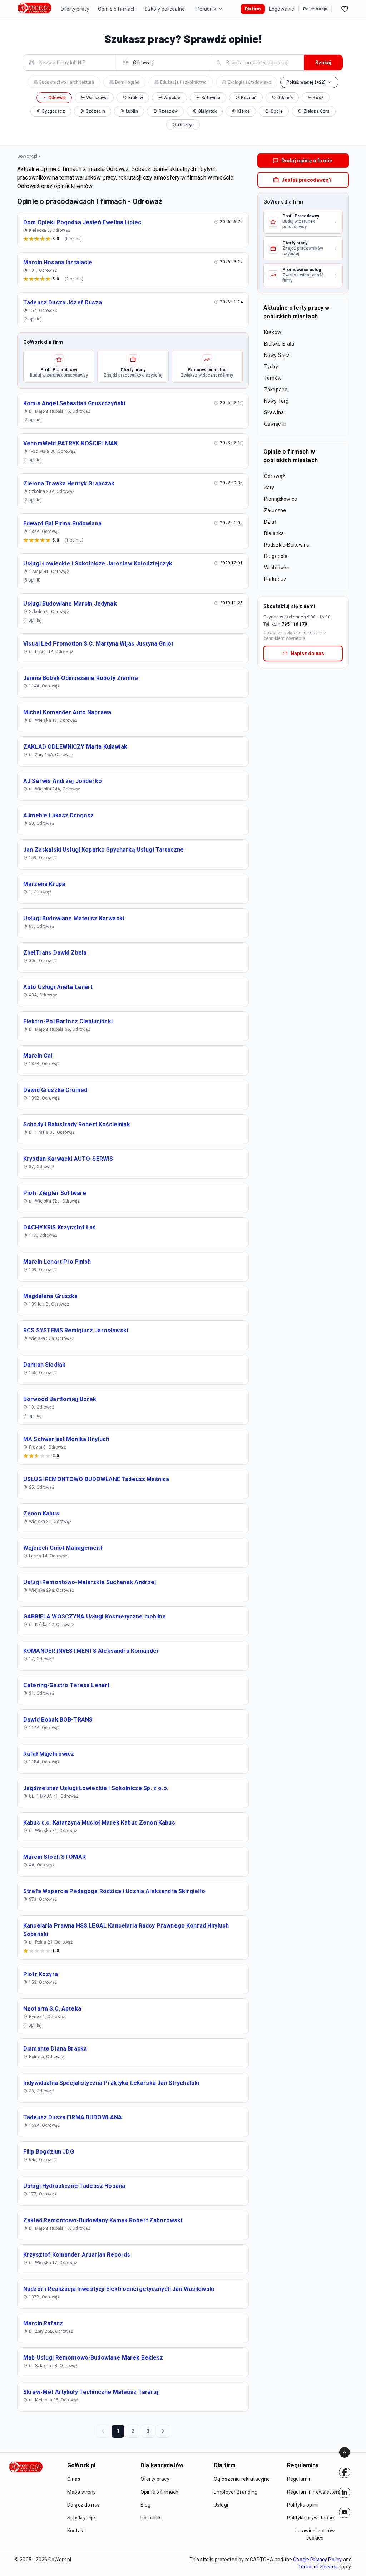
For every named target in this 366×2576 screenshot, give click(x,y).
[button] (310, 82)
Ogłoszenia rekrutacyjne (242, 2479)
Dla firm (253, 9)
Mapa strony (82, 2492)
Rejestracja (315, 9)
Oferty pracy (75, 9)
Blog (146, 2505)
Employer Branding (236, 2492)
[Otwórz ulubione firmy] (345, 9)
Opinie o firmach (117, 9)
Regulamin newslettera (314, 2492)
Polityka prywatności (311, 2518)
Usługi (221, 2505)
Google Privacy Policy (317, 2560)
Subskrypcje (81, 2518)
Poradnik (206, 9)
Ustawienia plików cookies (315, 2534)
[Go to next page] (163, 2431)
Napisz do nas (307, 653)
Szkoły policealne (165, 9)
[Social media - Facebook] (345, 2472)
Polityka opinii (303, 2505)
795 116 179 (294, 624)
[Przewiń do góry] (345, 2452)
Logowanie (282, 9)
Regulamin (299, 2479)
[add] (345, 2472)
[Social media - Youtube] (345, 2512)
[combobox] (74, 62)
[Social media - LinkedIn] (345, 2492)
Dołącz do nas (83, 2505)
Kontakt (76, 2531)
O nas (74, 2479)
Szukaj (323, 63)
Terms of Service (318, 2567)
